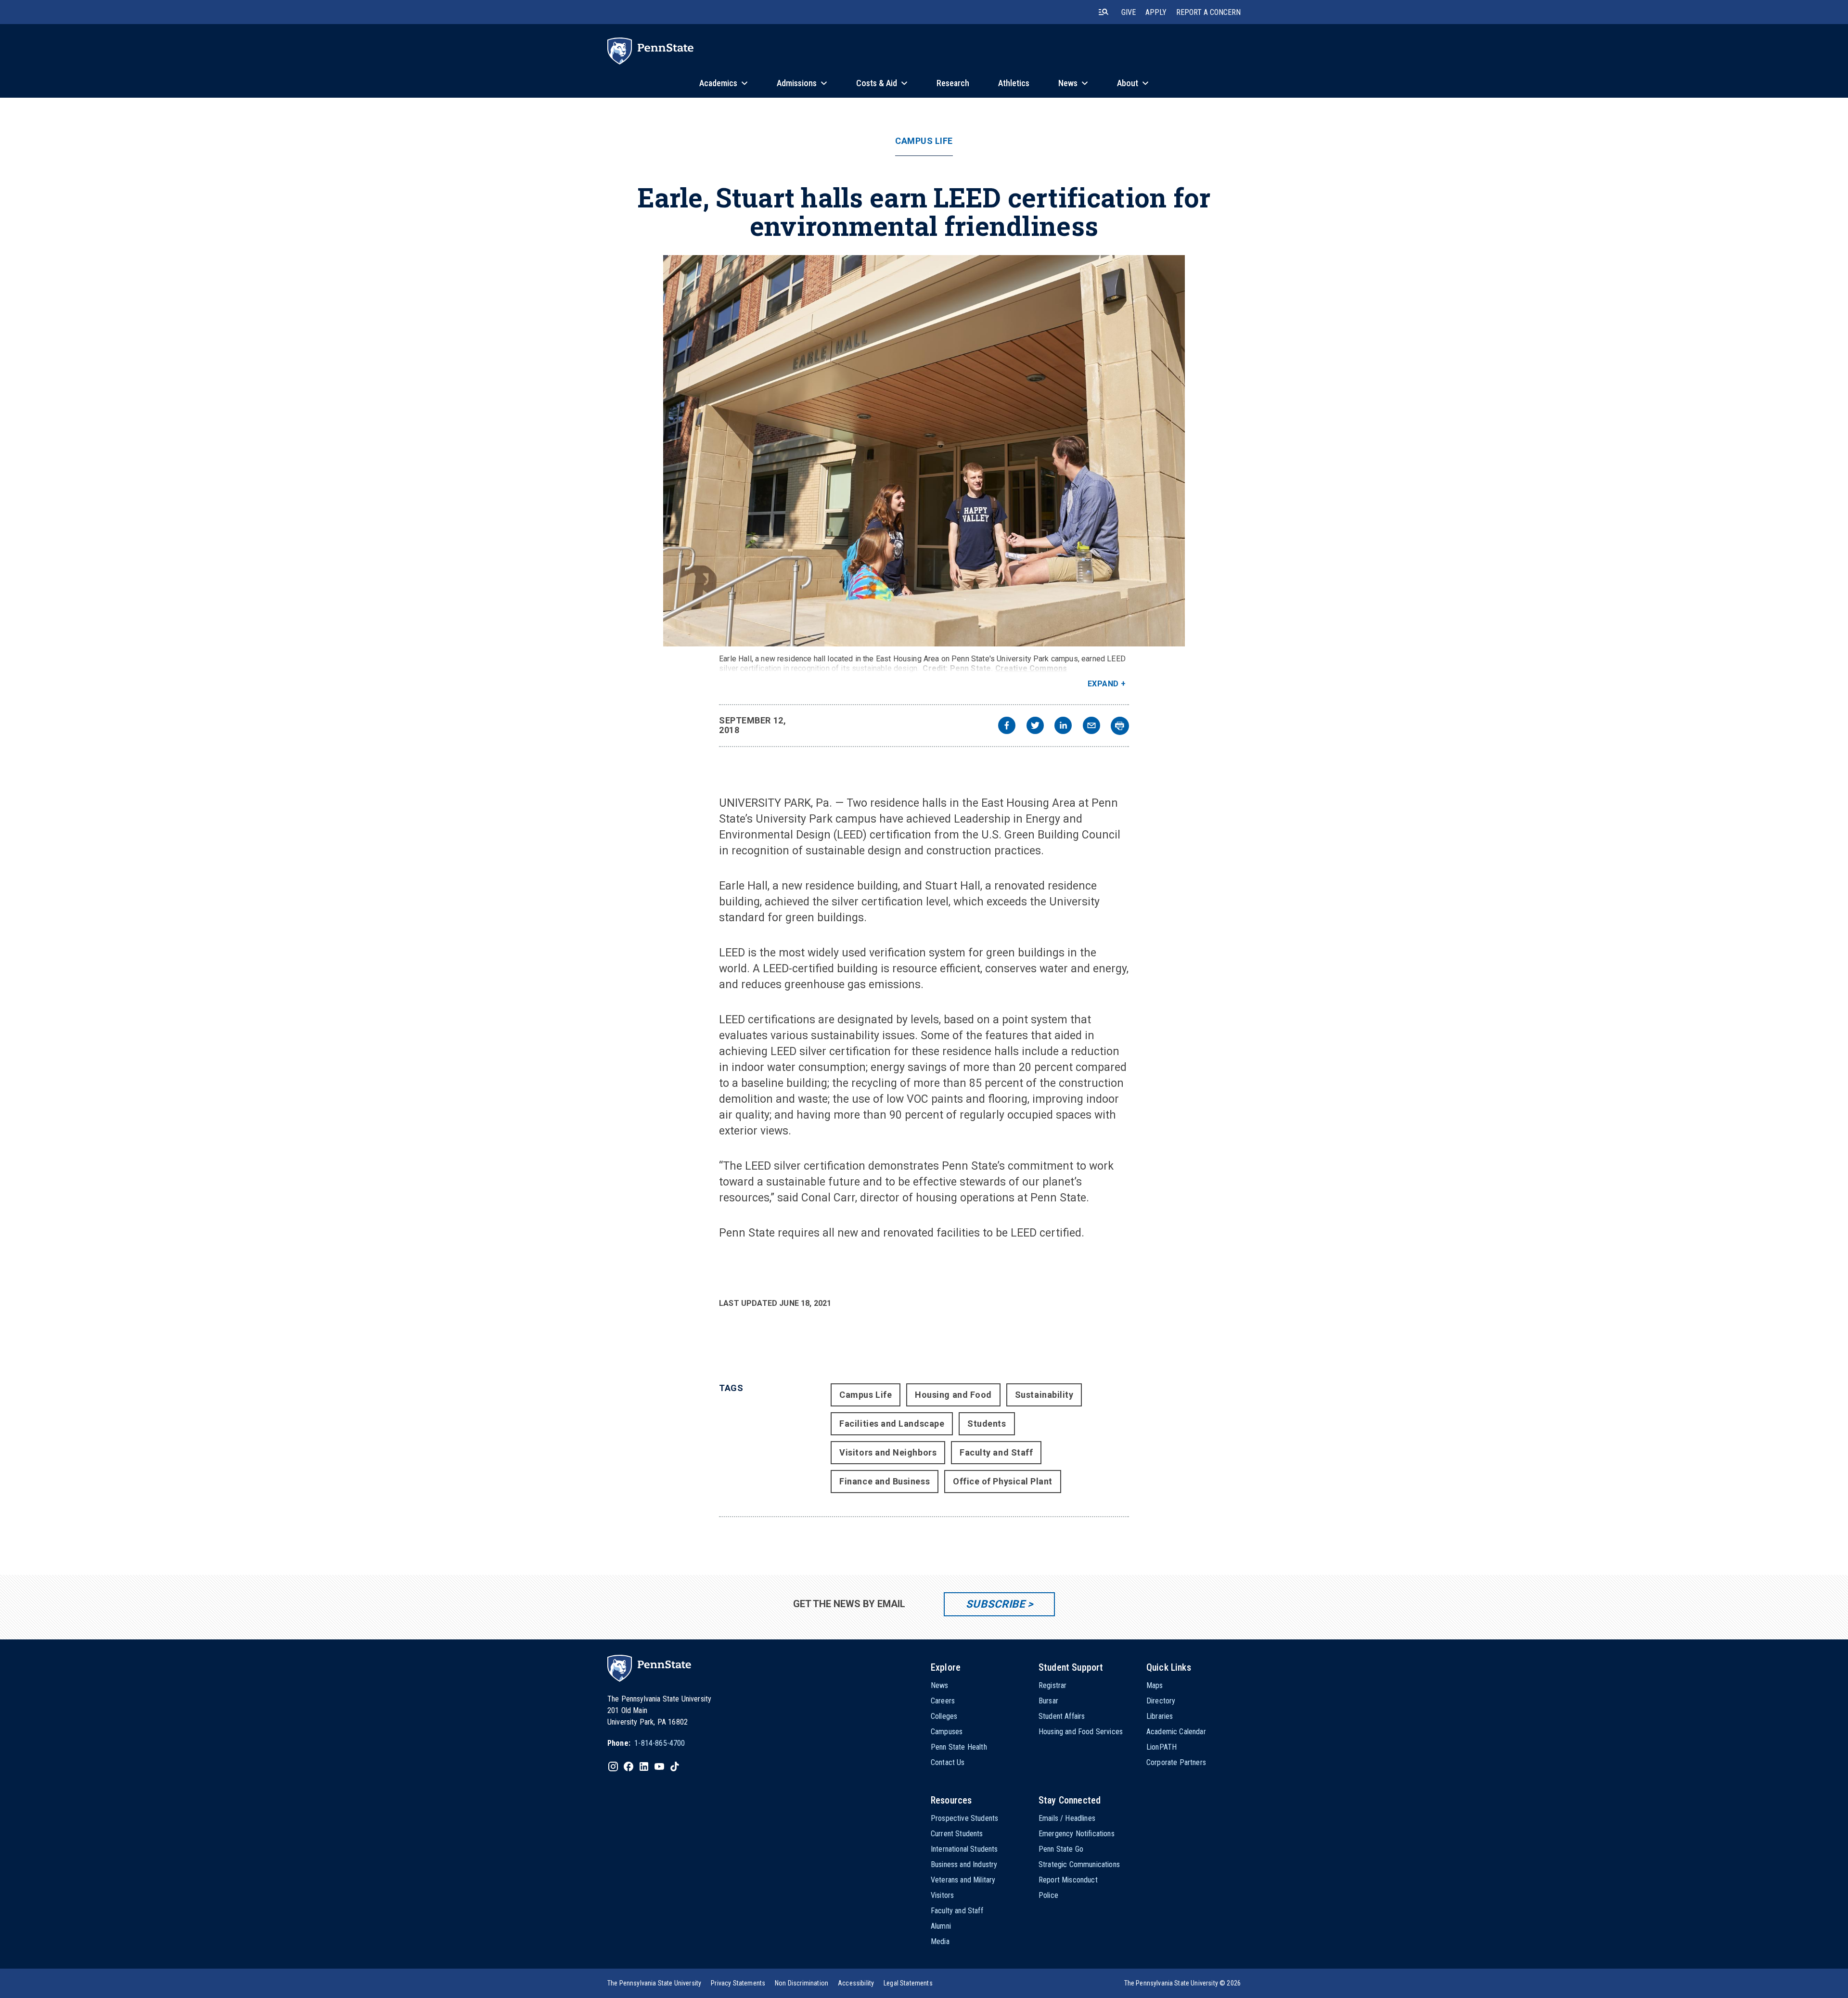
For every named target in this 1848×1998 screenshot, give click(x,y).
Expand (1103, 684)
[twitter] (1035, 727)
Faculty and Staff (996, 1452)
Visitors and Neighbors (888, 1452)
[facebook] (1007, 727)
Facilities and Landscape (892, 1424)
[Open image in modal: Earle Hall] (924, 451)
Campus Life (924, 141)
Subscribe (995, 1604)
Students (987, 1424)
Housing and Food (953, 1395)
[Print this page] (1120, 726)
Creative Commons (1031, 668)
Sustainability (1044, 1395)
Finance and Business (885, 1481)
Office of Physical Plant (1003, 1481)
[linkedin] (1063, 727)
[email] (1091, 727)
